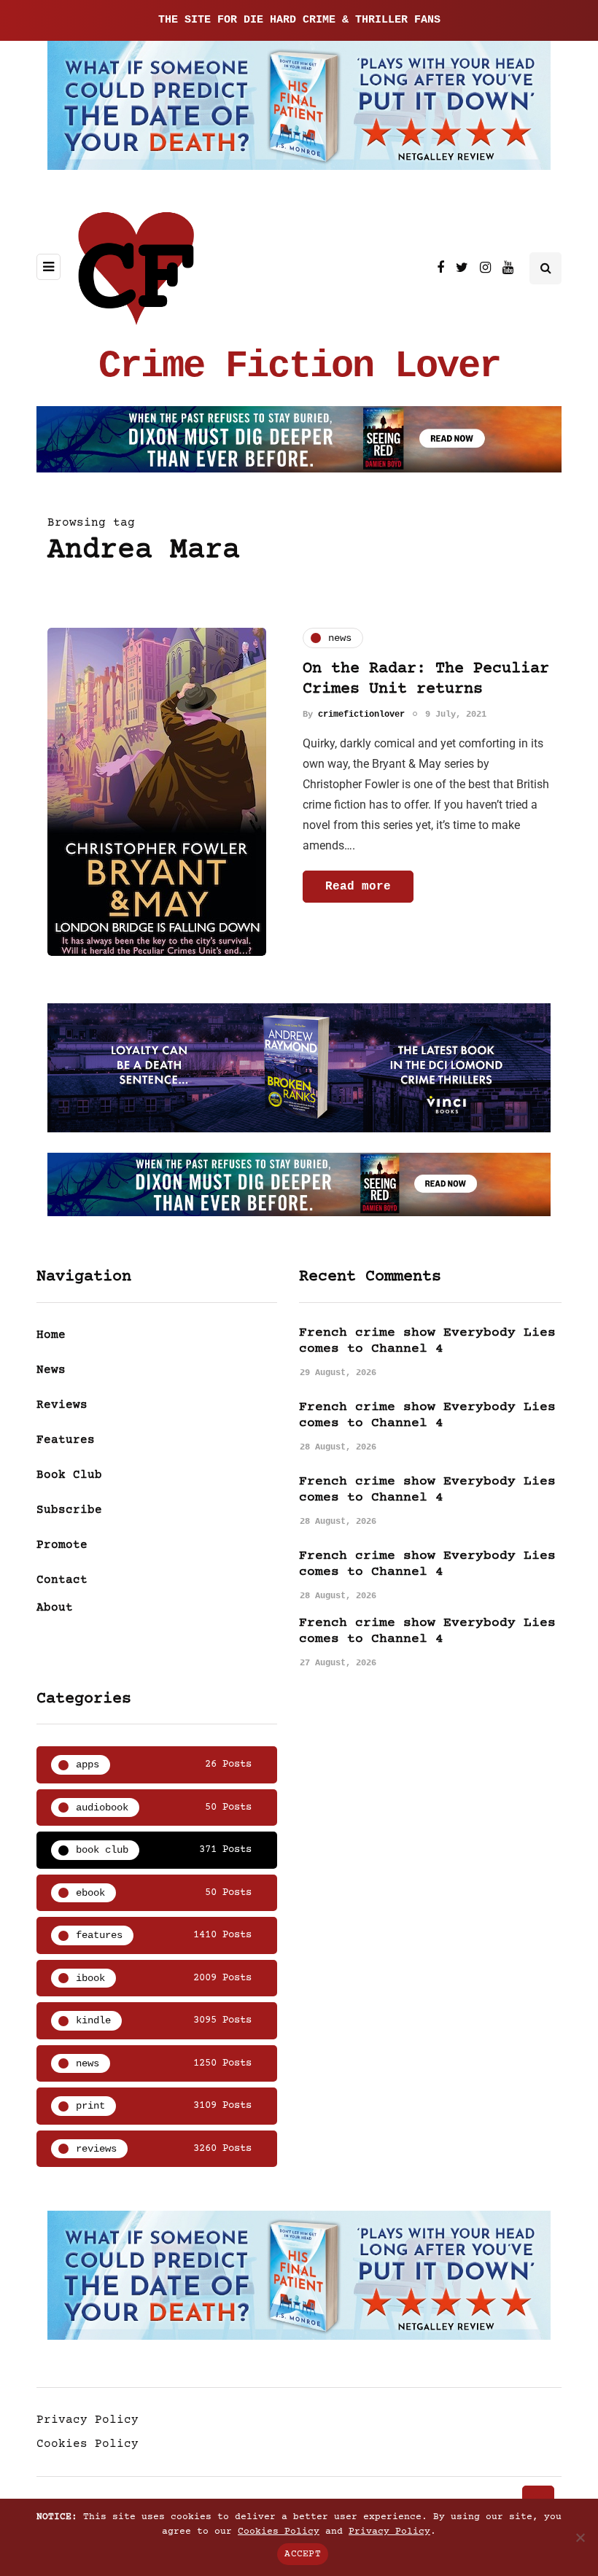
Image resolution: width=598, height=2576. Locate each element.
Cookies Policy (88, 2444)
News (51, 1370)
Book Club (69, 1475)
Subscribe (69, 1510)
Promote (62, 1545)
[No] (580, 2537)
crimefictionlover (361, 715)
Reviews (62, 1405)
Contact (62, 1580)
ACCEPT (303, 2554)
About (55, 1608)
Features (66, 1440)
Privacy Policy (88, 2420)
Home (51, 1335)
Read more (358, 887)
